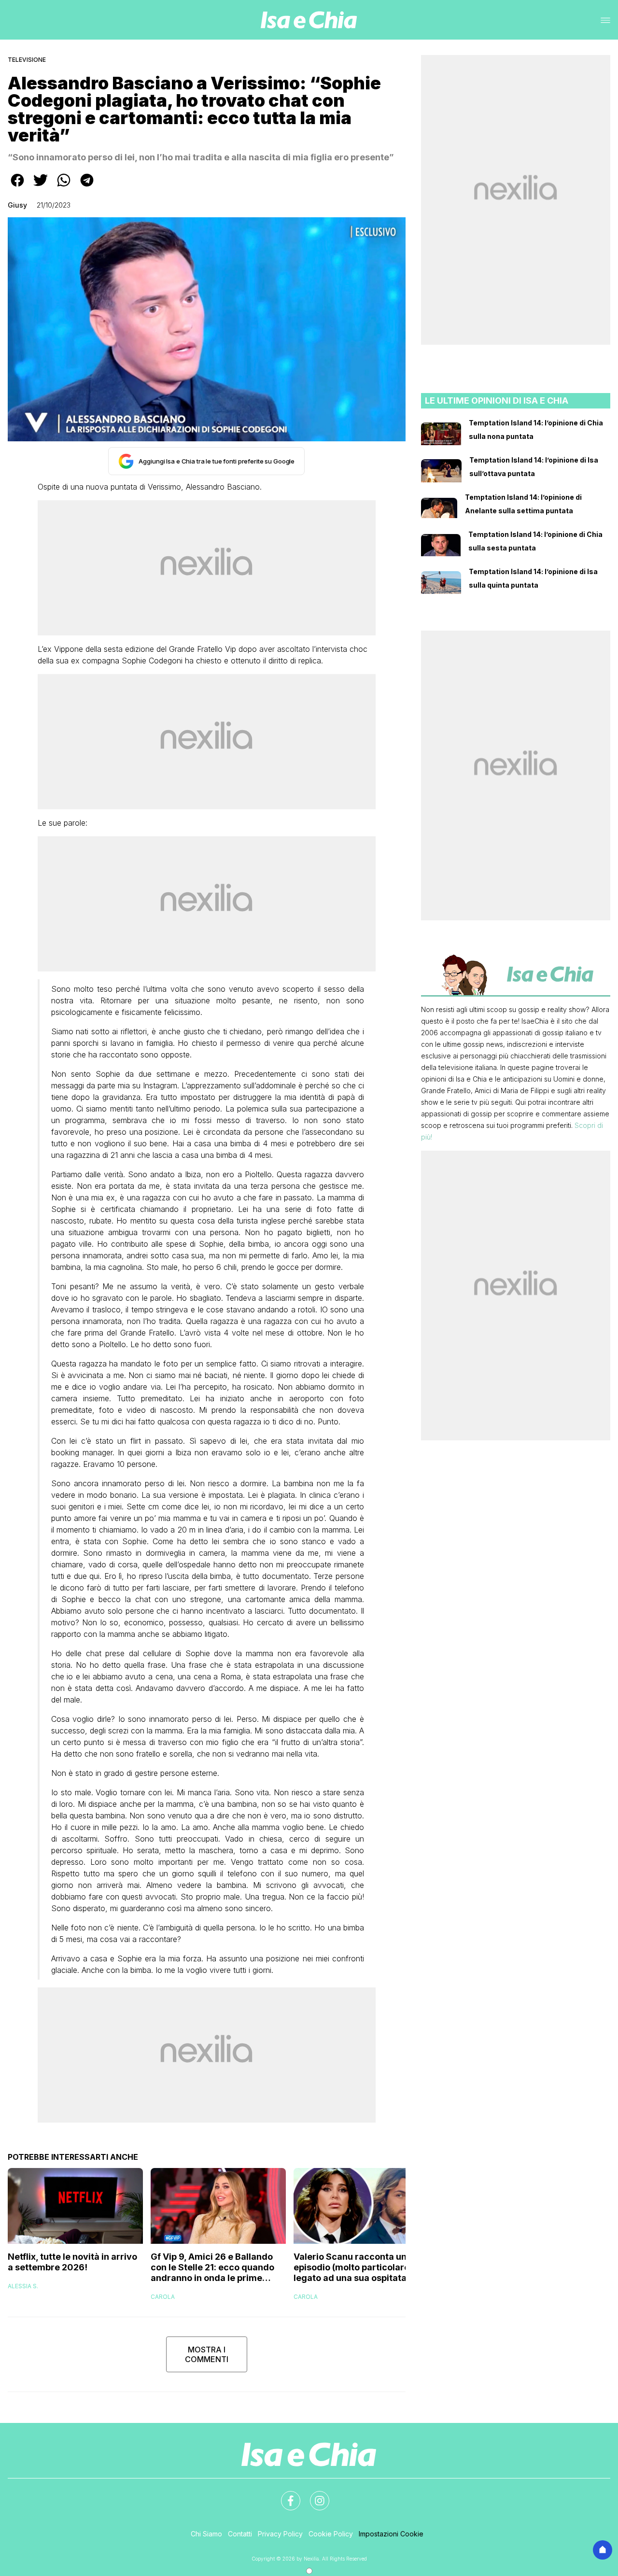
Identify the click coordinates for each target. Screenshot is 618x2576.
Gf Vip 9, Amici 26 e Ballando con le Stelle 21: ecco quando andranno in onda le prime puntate (212, 2267)
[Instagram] (314, 2495)
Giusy (17, 205)
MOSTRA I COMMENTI (207, 2354)
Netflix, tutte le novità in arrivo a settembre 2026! (72, 2262)
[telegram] (87, 187)
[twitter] (41, 187)
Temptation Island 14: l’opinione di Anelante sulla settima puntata (523, 504)
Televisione (27, 60)
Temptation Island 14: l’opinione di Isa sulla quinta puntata (533, 578)
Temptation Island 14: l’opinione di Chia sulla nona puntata (536, 429)
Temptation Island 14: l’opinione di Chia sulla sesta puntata (535, 541)
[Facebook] (285, 2495)
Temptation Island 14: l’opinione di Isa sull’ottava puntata (534, 467)
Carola (163, 2297)
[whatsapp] (64, 187)
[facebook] (17, 187)
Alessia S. (23, 2286)
